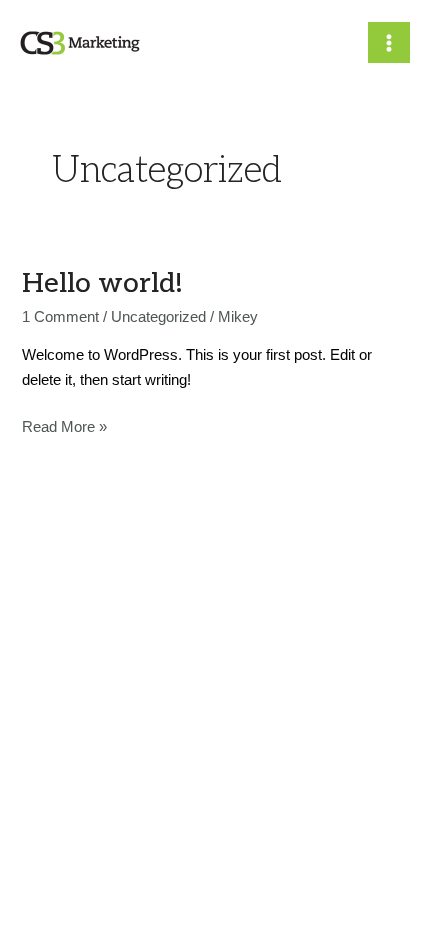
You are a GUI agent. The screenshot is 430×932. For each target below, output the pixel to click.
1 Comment (60, 317)
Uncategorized (158, 317)
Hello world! (102, 283)
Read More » (64, 425)
